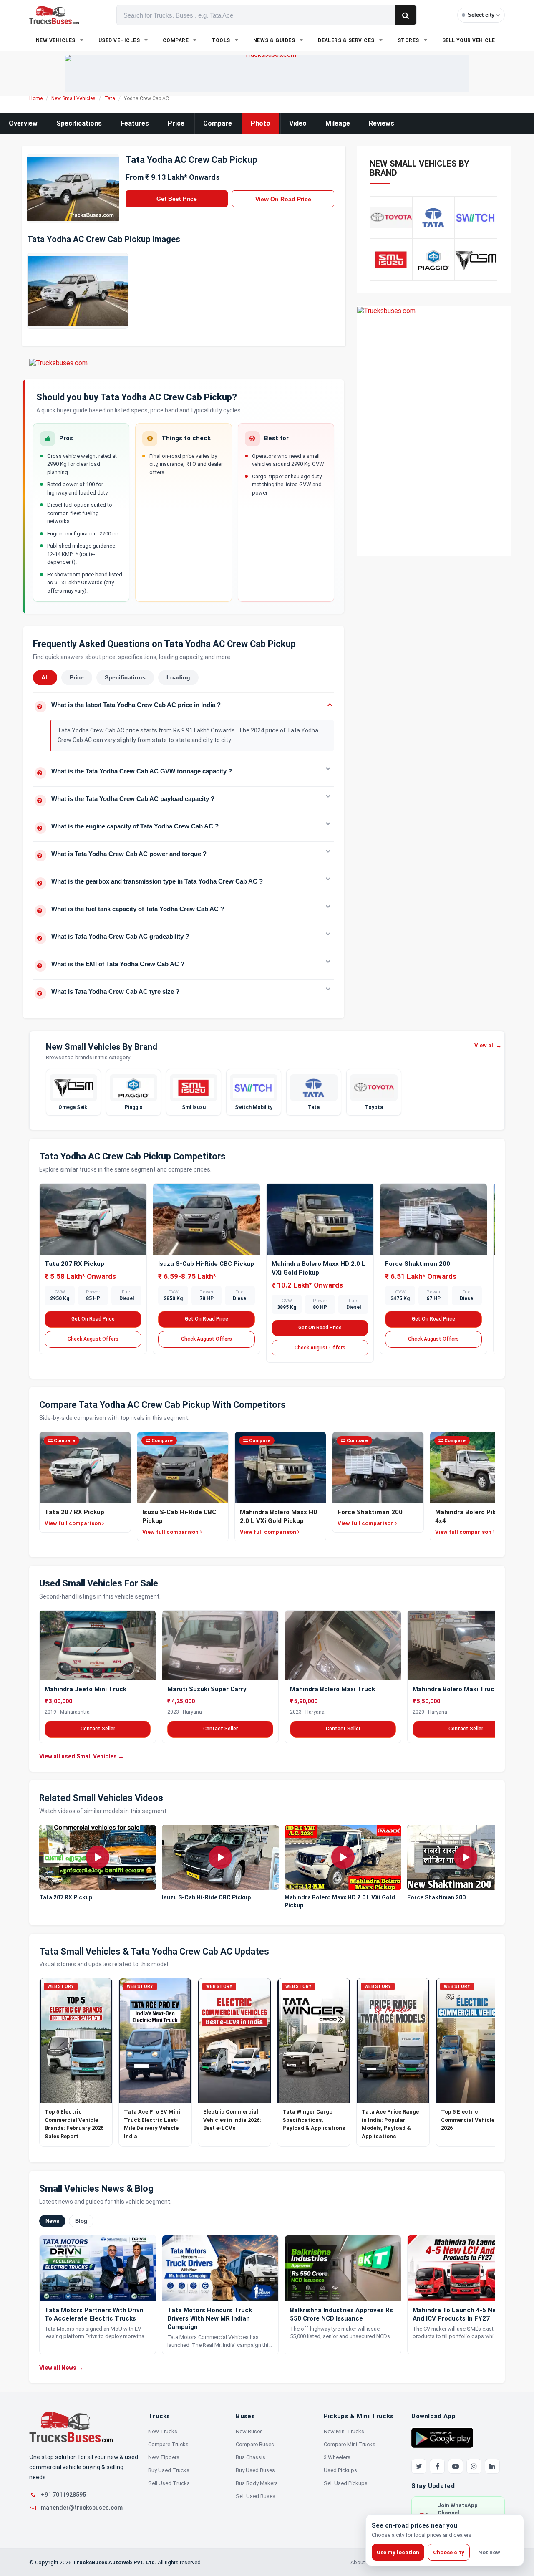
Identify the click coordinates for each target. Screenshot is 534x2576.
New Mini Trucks (344, 2431)
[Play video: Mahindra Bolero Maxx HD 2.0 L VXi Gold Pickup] (343, 1857)
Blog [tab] (81, 2221)
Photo (261, 123)
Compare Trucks (168, 2444)
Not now (489, 2552)
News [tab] (52, 2221)
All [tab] (45, 677)
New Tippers (164, 2457)
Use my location (398, 2552)
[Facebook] (437, 2466)
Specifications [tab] (125, 677)
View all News (61, 2368)
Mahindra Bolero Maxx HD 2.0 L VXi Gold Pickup (340, 1901)
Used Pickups (340, 2470)
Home (36, 98)
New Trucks (163, 2431)
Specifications (79, 123)
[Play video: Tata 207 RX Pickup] (98, 1857)
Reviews (382, 123)
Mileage (338, 123)
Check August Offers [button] (93, 1339)
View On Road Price (283, 199)
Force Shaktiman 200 (418, 1264)
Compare (218, 123)
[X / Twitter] (419, 2466)
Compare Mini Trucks (350, 2444)
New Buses (249, 2431)
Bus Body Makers (257, 2483)
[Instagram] (474, 2466)
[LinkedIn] (492, 2466)
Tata (110, 98)
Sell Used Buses (256, 2496)
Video (298, 123)
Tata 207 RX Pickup (74, 1264)
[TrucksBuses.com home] (54, 15)
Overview (23, 123)
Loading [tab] (178, 677)
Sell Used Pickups (346, 2483)
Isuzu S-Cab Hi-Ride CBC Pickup (206, 1264)
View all (488, 1045)
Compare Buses (255, 2444)
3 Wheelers (337, 2457)
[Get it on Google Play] (442, 2437)
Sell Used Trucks (169, 2483)
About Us (362, 2562)
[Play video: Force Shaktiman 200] (466, 1857)
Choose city (449, 2552)
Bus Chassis (251, 2457)
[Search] (406, 15)
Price (176, 123)
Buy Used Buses (255, 2470)
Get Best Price (177, 199)
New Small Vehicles (73, 98)
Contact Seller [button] (98, 1729)
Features (135, 123)
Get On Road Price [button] (93, 1319)
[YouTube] (456, 2466)
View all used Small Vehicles (82, 1756)
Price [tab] (77, 677)
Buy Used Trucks (169, 2470)
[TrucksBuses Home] (71, 2427)
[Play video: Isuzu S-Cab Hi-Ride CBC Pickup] (220, 1857)
